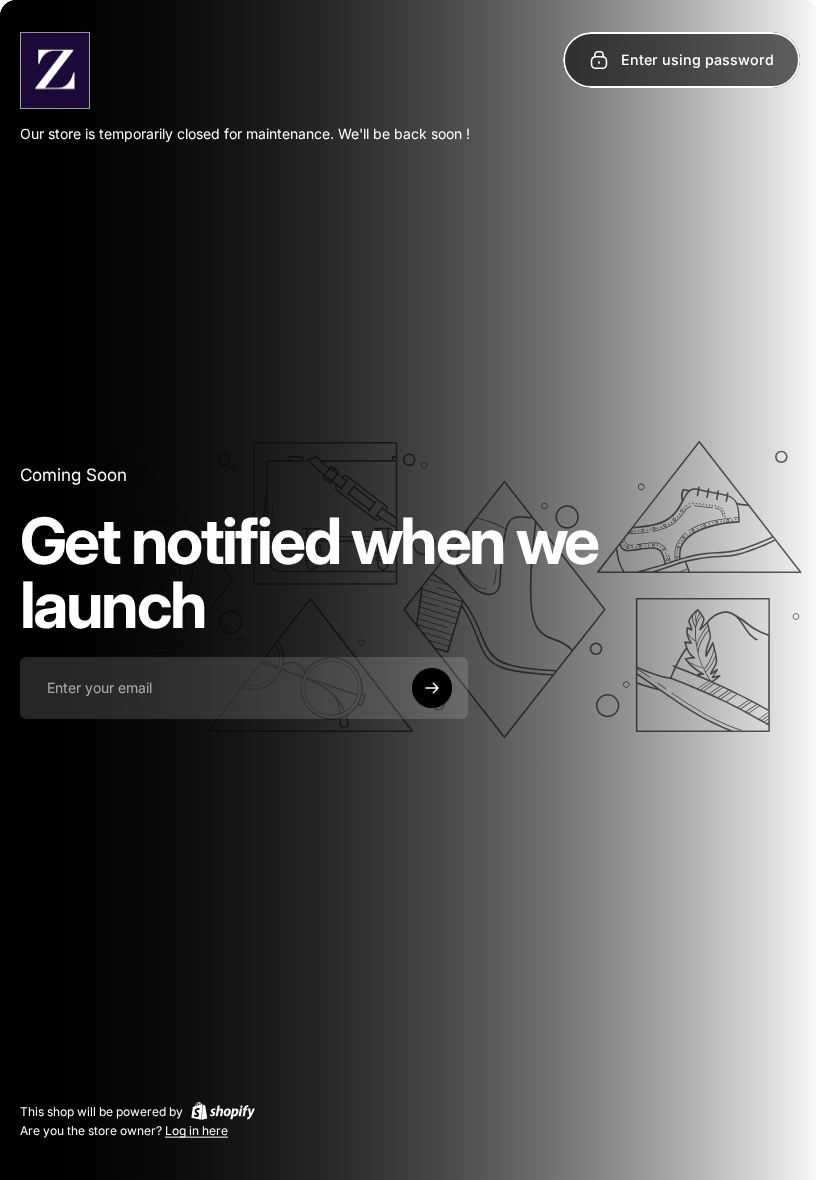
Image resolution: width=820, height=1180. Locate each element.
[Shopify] (223, 1111)
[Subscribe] (432, 688)
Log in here (196, 1130)
